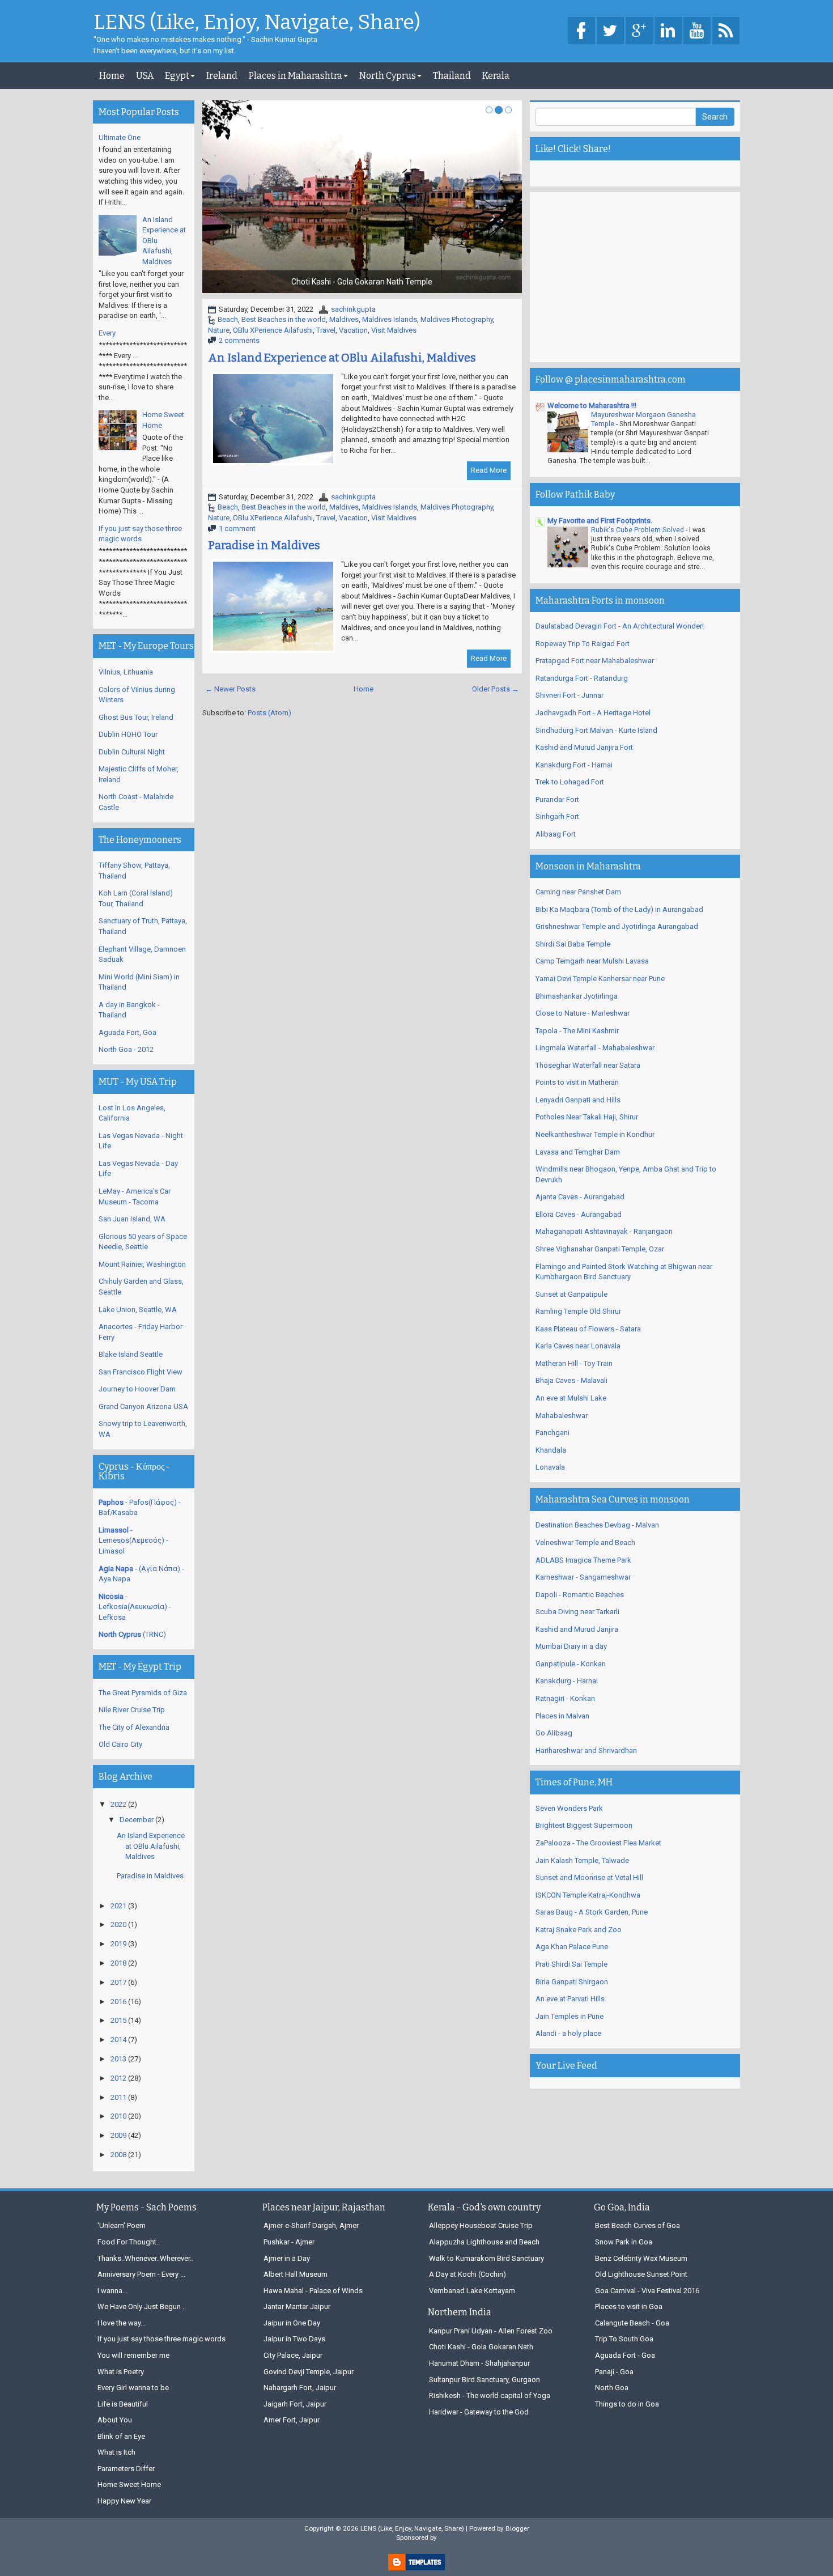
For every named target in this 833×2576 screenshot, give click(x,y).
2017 (118, 1982)
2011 (118, 2097)
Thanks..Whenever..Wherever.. (145, 2258)
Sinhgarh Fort (557, 816)
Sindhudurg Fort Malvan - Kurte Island (596, 730)
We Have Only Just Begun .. (142, 2306)
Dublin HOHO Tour (128, 734)
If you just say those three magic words (161, 2339)
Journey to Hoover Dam (137, 1389)
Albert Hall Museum (296, 2274)
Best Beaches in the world (284, 319)
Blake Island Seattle (131, 1354)
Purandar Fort (557, 799)
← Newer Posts (230, 689)
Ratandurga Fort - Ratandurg (582, 678)
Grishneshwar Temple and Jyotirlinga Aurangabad (617, 926)
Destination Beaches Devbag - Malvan (597, 1525)
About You (115, 2420)
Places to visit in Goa (629, 2306)
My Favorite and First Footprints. (600, 521)
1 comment (237, 529)
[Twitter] (610, 31)
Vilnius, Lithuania (126, 672)
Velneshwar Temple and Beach (585, 1542)
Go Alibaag (554, 1733)
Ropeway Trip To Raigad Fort (583, 644)
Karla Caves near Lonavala (578, 1346)
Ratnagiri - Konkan (565, 1698)
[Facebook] (581, 31)
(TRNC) (132, 1634)
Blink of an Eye (121, 2436)
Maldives (344, 319)
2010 (118, 2116)
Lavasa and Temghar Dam (578, 1152)
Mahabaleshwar (562, 1416)
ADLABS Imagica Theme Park (583, 1560)
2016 (118, 2002)
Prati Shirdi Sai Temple (571, 1964)
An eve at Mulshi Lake (571, 1398)
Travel (326, 330)
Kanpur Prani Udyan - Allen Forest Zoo (491, 2331)
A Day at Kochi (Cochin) (467, 2274)
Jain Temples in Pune (569, 2016)
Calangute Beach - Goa (632, 2323)
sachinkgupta (353, 309)
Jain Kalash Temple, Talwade (582, 1860)
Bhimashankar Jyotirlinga (577, 996)
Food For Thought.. (129, 2242)
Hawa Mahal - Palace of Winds (313, 2291)
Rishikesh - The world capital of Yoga (490, 2395)
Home (112, 76)
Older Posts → (496, 689)
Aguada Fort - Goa (625, 2355)
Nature (219, 330)
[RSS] (726, 31)
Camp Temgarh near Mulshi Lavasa (592, 961)
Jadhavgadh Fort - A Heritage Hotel (593, 713)
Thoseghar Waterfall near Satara (588, 1065)
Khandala (551, 1450)
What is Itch (116, 2452)
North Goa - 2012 (126, 1049)
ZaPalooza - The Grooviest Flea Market (598, 1843)
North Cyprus (388, 76)
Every (107, 333)
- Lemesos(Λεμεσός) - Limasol (133, 1540)
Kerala (496, 76)
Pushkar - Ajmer (289, 2242)
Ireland (222, 76)
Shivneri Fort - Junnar (569, 695)
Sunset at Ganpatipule (571, 1294)
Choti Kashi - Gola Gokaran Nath (481, 2347)
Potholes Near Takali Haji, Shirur (587, 1117)
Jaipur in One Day (292, 2323)
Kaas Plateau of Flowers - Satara (588, 1329)
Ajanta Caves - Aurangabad (580, 1197)
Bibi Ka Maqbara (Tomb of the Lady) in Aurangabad (619, 909)
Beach (228, 319)
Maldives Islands (390, 319)
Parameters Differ (126, 2469)
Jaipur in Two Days (294, 2339)
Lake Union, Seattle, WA (138, 1310)
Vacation (353, 330)
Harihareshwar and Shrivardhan (586, 1750)
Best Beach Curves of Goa (637, 2225)
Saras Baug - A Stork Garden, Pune (592, 1912)
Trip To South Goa (624, 2339)
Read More (489, 470)
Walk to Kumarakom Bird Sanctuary (486, 2258)
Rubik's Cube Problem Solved (638, 530)
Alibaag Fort (556, 834)
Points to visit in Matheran (577, 1082)
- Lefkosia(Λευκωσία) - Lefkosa (135, 1607)
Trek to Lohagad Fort (570, 782)
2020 (118, 1924)
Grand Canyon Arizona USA (143, 1406)
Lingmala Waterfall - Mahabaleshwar (595, 1048)
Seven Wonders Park (569, 1808)
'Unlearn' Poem (122, 2225)
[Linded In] (668, 31)
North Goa (612, 2388)
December (137, 1820)
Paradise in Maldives (264, 545)
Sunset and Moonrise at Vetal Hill (589, 1877)
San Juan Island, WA (132, 1219)
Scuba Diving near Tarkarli (577, 1612)
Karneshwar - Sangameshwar (583, 1577)
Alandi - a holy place (568, 2033)
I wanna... (112, 2291)
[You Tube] (697, 31)
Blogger (517, 2528)
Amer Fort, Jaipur (292, 2420)
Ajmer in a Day (287, 2258)
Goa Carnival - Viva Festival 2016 (647, 2291)
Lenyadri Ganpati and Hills (578, 1100)
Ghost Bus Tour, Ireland (136, 717)
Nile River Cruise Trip (132, 1710)
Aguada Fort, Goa (127, 1032)
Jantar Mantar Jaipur (297, 2306)
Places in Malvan (562, 1716)
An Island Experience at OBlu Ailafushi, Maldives (342, 358)
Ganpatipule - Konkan (571, 1664)
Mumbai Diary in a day (571, 1646)
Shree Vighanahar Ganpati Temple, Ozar (600, 1249)
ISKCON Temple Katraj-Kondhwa (588, 1895)
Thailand (452, 76)
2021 (118, 1906)
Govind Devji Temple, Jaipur (309, 2372)
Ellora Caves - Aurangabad (579, 1214)
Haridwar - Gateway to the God (479, 2412)
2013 (118, 2059)
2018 (118, 1963)
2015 (118, 2020)
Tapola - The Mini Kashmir (577, 1031)
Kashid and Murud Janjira (577, 1629)
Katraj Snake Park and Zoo (579, 1930)
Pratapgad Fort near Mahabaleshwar (595, 661)
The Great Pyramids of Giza (143, 1693)
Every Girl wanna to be (133, 2388)
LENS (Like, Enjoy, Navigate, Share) (257, 23)
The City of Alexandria (134, 1727)
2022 (118, 1804)
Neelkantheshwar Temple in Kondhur (595, 1134)
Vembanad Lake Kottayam (472, 2291)
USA (145, 76)
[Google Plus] (639, 31)
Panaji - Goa (614, 2372)
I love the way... (122, 2323)
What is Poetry (121, 2372)
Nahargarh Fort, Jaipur (300, 2388)
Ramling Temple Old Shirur (578, 1311)
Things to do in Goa (627, 2404)
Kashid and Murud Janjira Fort (584, 747)
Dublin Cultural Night (132, 752)
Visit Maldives (394, 330)
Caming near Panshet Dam (578, 892)
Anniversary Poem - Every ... (141, 2274)
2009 (118, 2135)
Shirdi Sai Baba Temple (573, 944)
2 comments (239, 340)
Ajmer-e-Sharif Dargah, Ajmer (311, 2225)
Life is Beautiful (123, 2404)
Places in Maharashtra (296, 76)
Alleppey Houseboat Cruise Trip (481, 2225)
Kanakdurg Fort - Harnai (574, 765)
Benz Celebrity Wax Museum (641, 2258)
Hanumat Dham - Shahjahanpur (479, 2363)
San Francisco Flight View (141, 1372)
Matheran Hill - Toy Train (574, 1363)
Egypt (177, 76)
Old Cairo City (120, 1744)
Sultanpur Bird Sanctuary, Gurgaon (484, 2380)
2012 (118, 2078)
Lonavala (550, 1467)
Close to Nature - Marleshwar (583, 1013)
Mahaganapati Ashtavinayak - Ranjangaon (604, 1231)
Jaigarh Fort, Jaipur (295, 2404)
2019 (118, 1944)
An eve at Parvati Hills (570, 1999)
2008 (118, 2155)
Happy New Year (124, 2501)
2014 (118, 2040)
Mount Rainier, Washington (142, 1264)
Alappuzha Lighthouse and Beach (484, 2242)
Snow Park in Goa (624, 2242)
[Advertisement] (635, 277)
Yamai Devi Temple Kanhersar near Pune (600, 979)
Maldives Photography (457, 319)
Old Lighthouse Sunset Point (641, 2274)
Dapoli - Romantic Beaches (580, 1595)
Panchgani (552, 1433)
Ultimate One (120, 137)
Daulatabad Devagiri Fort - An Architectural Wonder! (620, 626)
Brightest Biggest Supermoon (584, 1825)
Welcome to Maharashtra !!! (592, 406)
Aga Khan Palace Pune (572, 1947)
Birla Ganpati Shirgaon (572, 1982)
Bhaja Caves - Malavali (571, 1380)
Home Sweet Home (129, 2484)
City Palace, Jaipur (293, 2355)
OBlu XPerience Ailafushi (273, 330)
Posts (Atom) (269, 713)
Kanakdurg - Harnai (567, 1681)
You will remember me (133, 2355)
